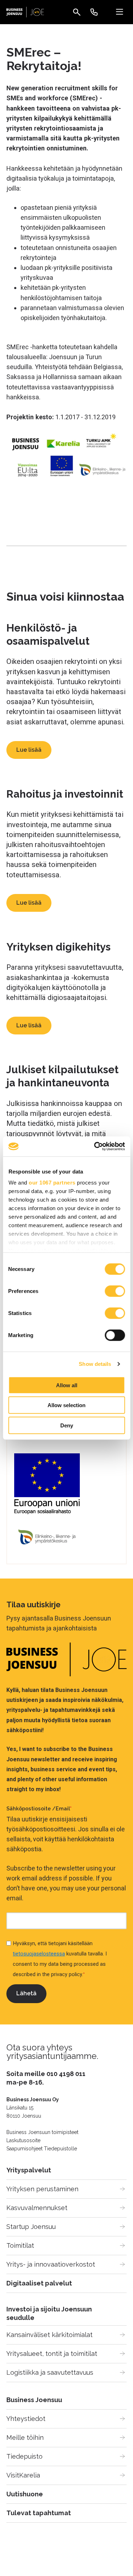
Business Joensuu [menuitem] (34, 2400)
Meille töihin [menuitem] (25, 2437)
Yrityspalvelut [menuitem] (29, 2170)
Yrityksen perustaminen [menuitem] (42, 2189)
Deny (67, 1425)
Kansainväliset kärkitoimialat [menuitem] (49, 2335)
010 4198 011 (66, 2074)
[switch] (115, 1291)
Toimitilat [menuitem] (20, 2245)
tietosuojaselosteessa (39, 1954)
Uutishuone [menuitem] (25, 2494)
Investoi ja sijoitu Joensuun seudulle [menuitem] (49, 2313)
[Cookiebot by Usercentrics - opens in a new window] (95, 1146)
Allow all (67, 1385)
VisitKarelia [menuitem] (23, 2475)
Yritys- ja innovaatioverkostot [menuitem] (51, 2264)
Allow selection (66, 1405)
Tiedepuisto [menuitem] (24, 2456)
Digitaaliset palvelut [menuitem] (39, 2283)
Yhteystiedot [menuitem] (26, 2419)
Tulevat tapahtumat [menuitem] (39, 2513)
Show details (95, 1364)
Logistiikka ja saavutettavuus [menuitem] (50, 2372)
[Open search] (77, 12)
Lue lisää (29, 750)
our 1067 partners (52, 1183)
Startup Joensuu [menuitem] (31, 2227)
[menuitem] (94, 12)
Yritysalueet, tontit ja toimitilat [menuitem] (52, 2354)
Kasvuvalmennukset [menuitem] (37, 2208)
